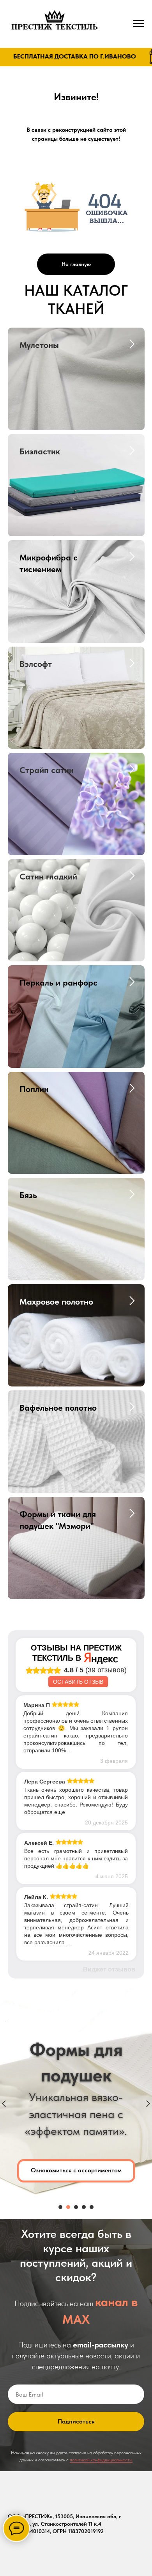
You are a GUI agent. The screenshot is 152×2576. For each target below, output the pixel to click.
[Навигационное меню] (139, 24)
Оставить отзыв (78, 1682)
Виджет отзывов (109, 1969)
